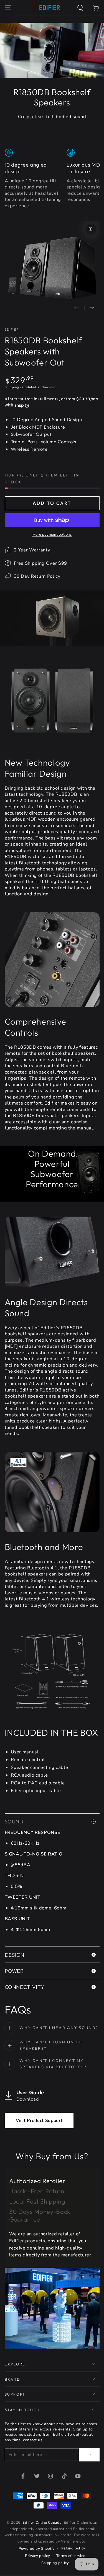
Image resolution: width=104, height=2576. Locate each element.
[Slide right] (92, 308)
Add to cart (52, 503)
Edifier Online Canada (42, 2523)
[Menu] (8, 8)
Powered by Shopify (37, 2549)
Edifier (12, 330)
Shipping (12, 387)
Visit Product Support (39, 2121)
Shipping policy (55, 2563)
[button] (80, 8)
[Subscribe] (89, 2455)
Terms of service (71, 2556)
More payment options (52, 535)
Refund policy (73, 2548)
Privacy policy (37, 2556)
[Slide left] (77, 308)
